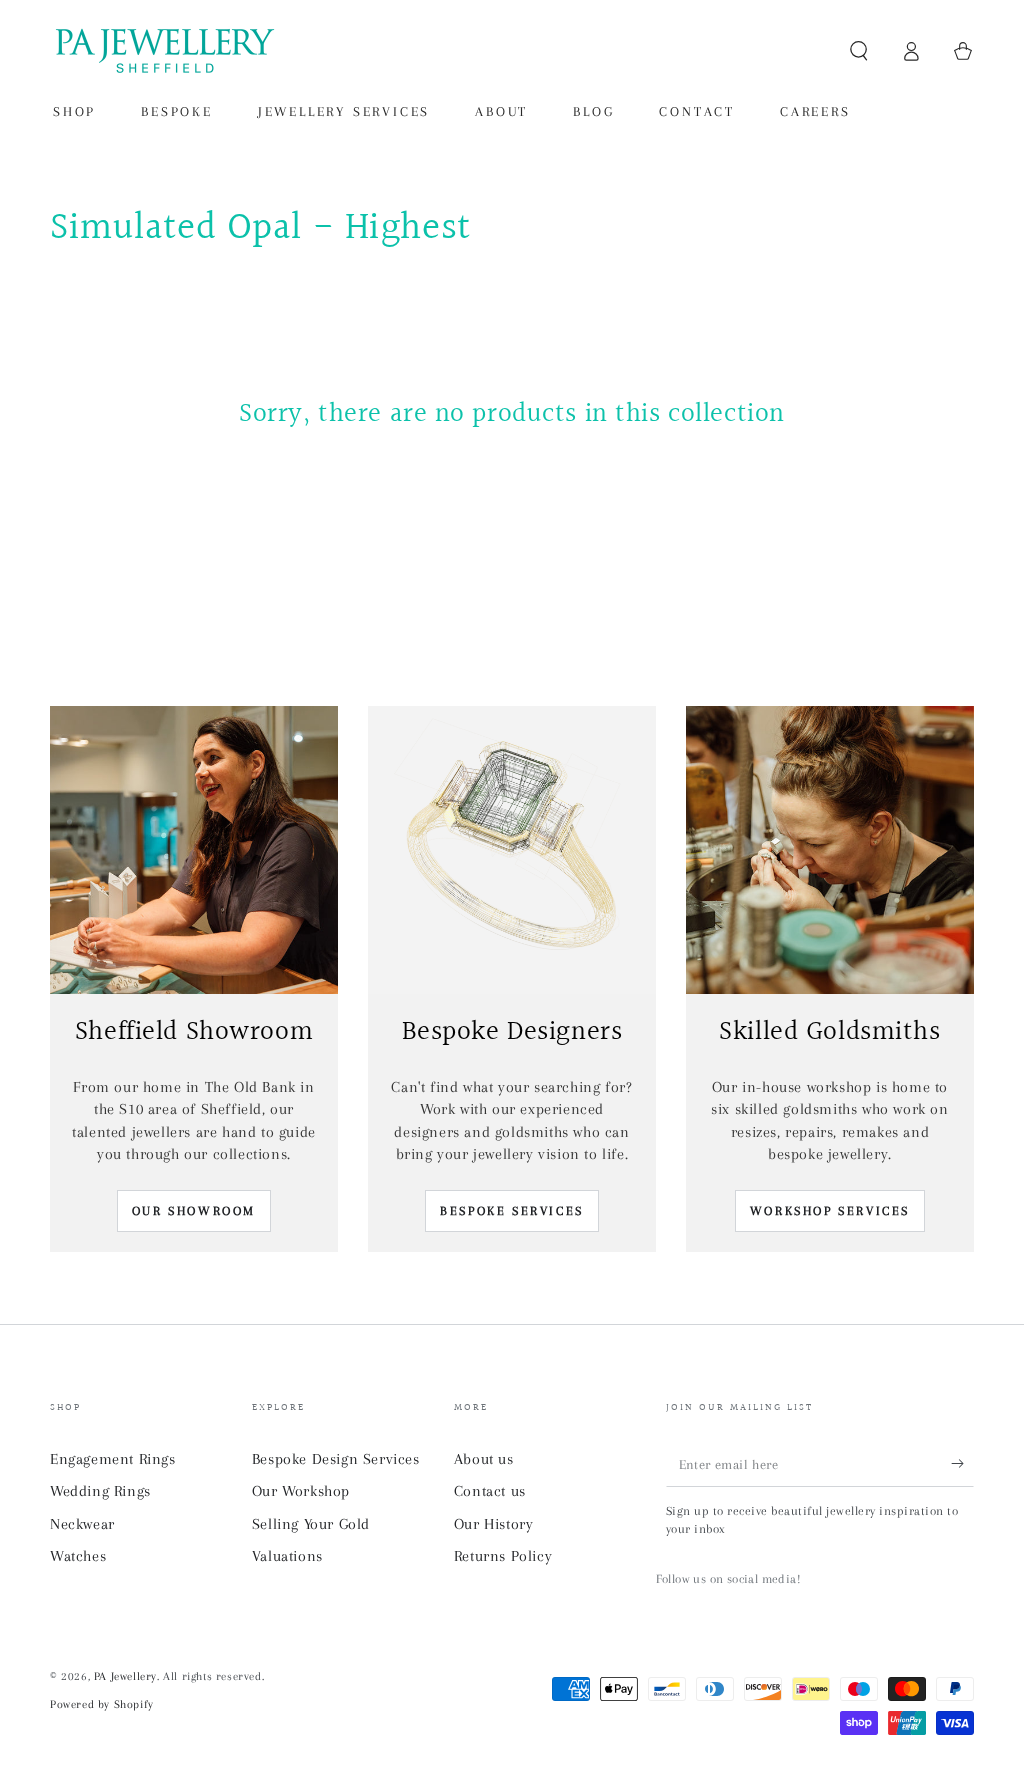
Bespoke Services (512, 1211)
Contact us (490, 1491)
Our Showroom (194, 1211)
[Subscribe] (962, 1464)
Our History (494, 1524)
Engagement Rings (113, 1459)
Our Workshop (301, 1491)
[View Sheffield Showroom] (194, 850)
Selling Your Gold (311, 1524)
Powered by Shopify (102, 1704)
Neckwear (82, 1524)
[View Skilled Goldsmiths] (830, 850)
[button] (859, 51)
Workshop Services (830, 1211)
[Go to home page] (163, 51)
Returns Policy (503, 1556)
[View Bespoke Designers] (512, 850)
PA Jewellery (125, 1676)
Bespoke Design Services (336, 1459)
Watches (78, 1556)
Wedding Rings (100, 1491)
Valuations (287, 1556)
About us (484, 1459)
